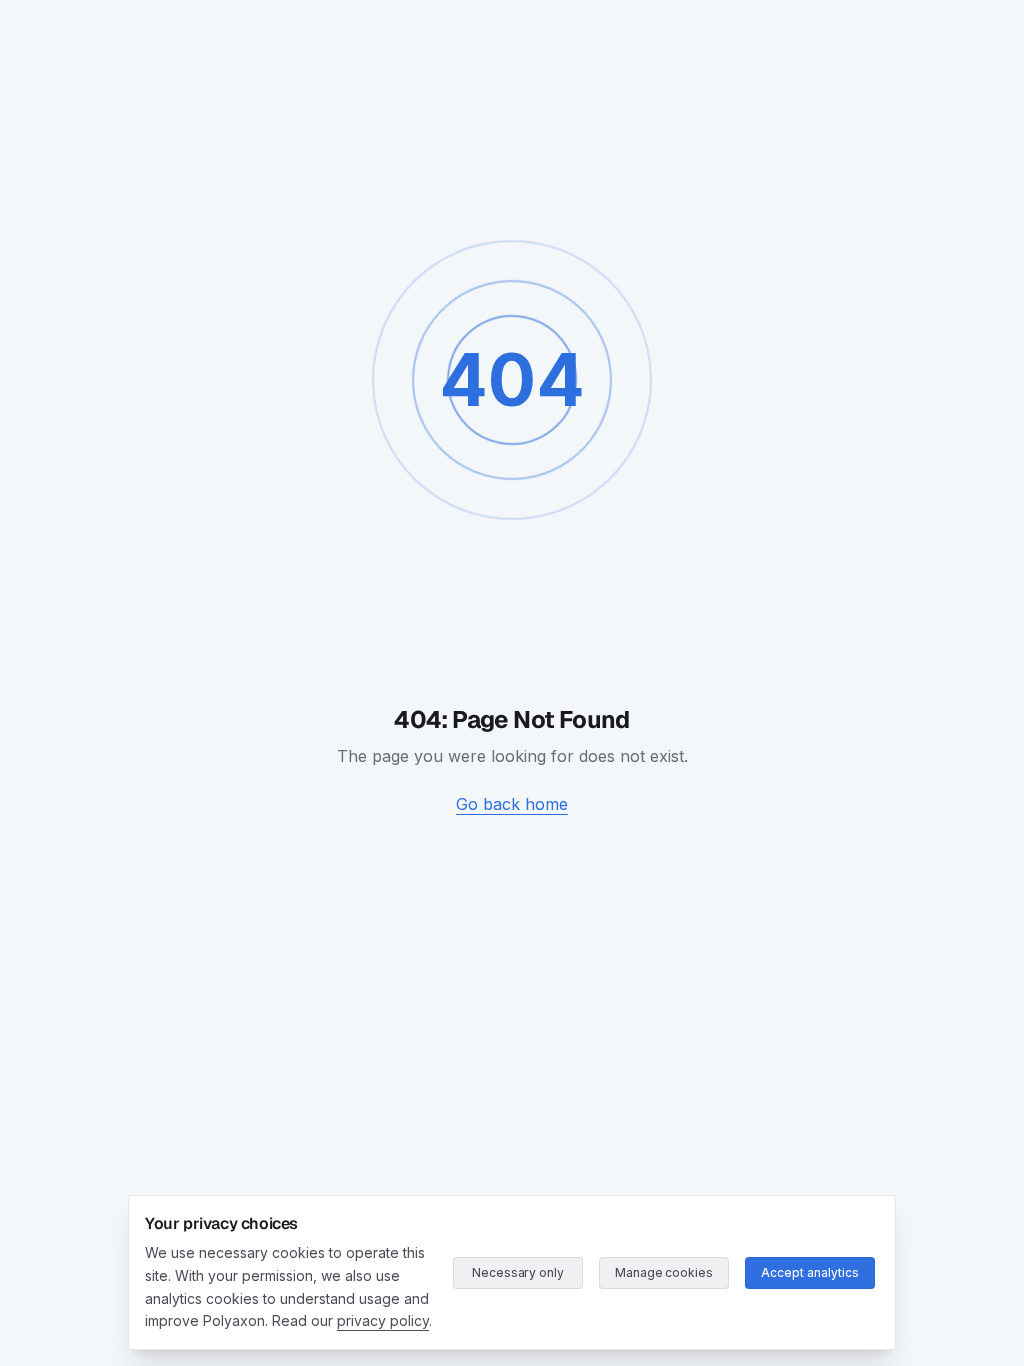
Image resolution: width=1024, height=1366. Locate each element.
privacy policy (383, 1320)
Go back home (512, 804)
